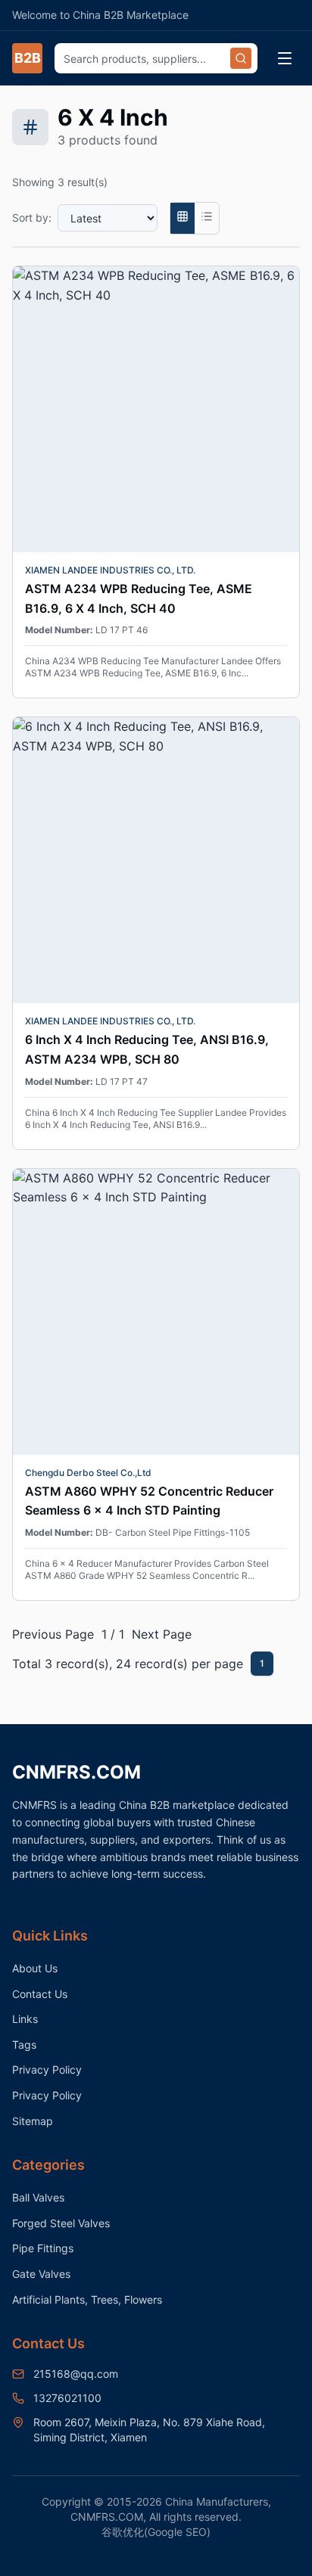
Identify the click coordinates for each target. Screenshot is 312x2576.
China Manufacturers (217, 2501)
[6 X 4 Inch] (183, 219)
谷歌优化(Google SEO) (156, 2532)
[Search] (241, 58)
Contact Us (40, 1994)
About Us (35, 1968)
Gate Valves (41, 2274)
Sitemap (33, 2121)
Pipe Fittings (43, 2248)
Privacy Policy (47, 2070)
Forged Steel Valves (61, 2223)
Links (25, 2019)
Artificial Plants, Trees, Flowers (87, 2299)
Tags (24, 2045)
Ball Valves (38, 2197)
